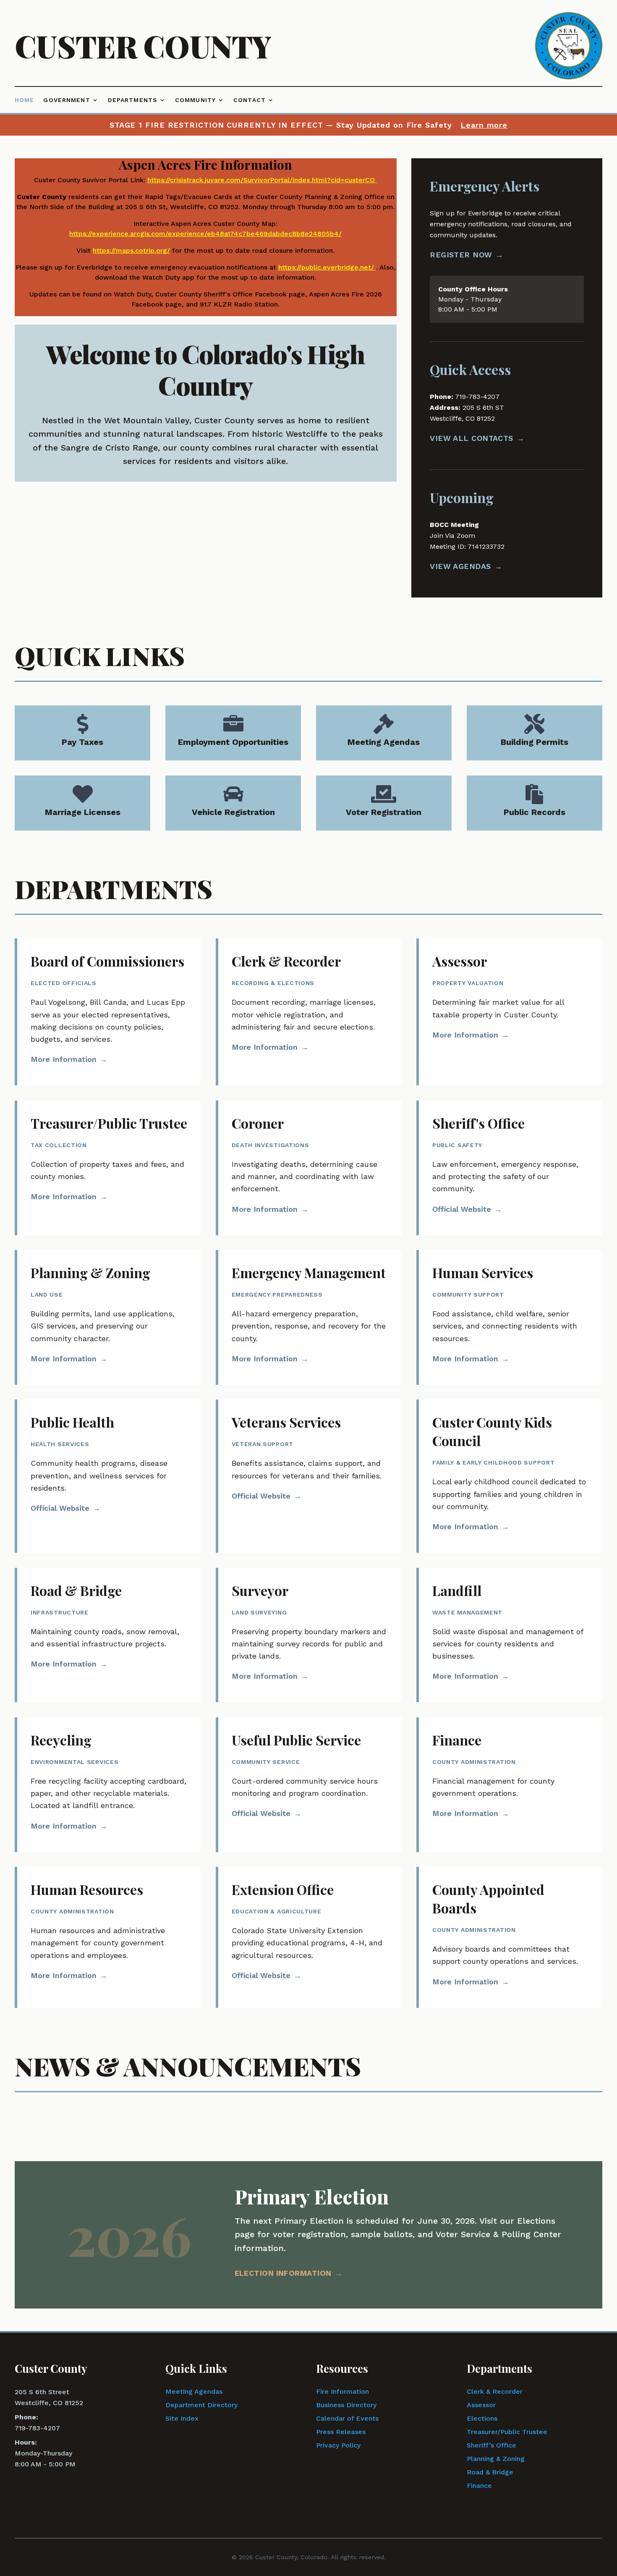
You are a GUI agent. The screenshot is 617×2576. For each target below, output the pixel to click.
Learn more (484, 125)
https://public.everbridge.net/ (326, 267)
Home (24, 100)
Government (67, 100)
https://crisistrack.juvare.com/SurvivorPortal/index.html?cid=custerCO (261, 180)
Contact (250, 100)
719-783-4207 (37, 2428)
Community (195, 100)
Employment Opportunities (233, 742)
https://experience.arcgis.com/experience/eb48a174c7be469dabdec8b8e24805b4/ (205, 234)
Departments (133, 100)
